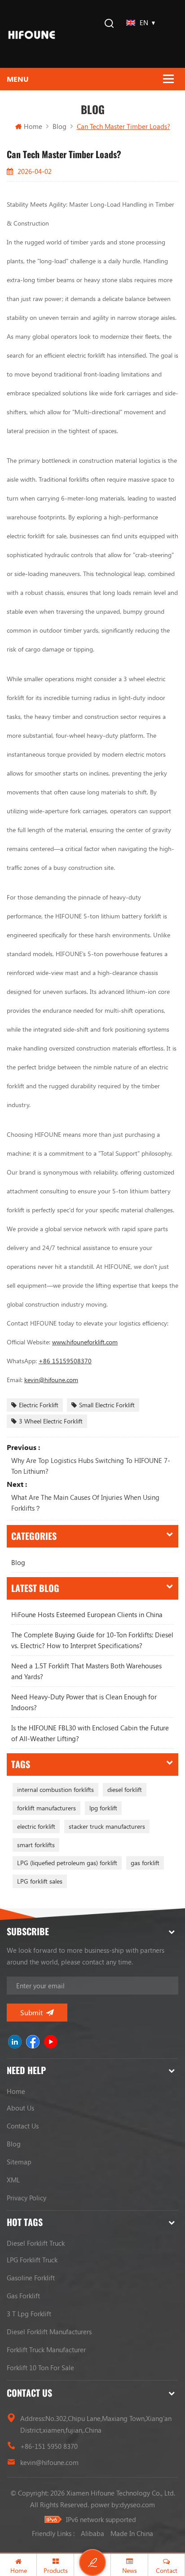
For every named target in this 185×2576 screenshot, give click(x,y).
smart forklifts (36, 1845)
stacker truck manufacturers (107, 1826)
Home (33, 126)
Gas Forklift (23, 2296)
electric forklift (39, 1405)
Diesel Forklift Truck (36, 2243)
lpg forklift (103, 1808)
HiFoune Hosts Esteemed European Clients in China (87, 1614)
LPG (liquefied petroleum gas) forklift (67, 1863)
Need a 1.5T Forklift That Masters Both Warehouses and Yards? (86, 1671)
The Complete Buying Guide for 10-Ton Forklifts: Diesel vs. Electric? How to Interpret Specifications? (92, 1640)
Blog (18, 1562)
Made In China (132, 2533)
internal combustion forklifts (55, 1789)
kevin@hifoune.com (49, 2462)
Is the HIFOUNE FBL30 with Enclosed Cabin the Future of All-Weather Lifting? (90, 1733)
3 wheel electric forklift (51, 1421)
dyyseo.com (137, 2505)
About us (20, 2108)
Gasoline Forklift (31, 2278)
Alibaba (92, 2533)
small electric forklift (107, 1405)
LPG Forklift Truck (32, 2260)
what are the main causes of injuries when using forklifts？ (85, 1503)
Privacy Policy (26, 2198)
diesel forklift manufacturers (49, 2332)
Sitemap (19, 2162)
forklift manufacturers (46, 1808)
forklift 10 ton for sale (40, 2368)
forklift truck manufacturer (46, 2350)
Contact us (23, 2126)
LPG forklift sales (40, 1881)
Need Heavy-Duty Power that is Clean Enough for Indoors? (84, 1702)
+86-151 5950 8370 (49, 2446)
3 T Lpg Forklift (29, 2314)
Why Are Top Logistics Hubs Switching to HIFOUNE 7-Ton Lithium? (91, 1466)
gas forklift (145, 1863)
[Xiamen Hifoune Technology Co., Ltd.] (32, 34)
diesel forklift (125, 1789)
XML (13, 2180)
